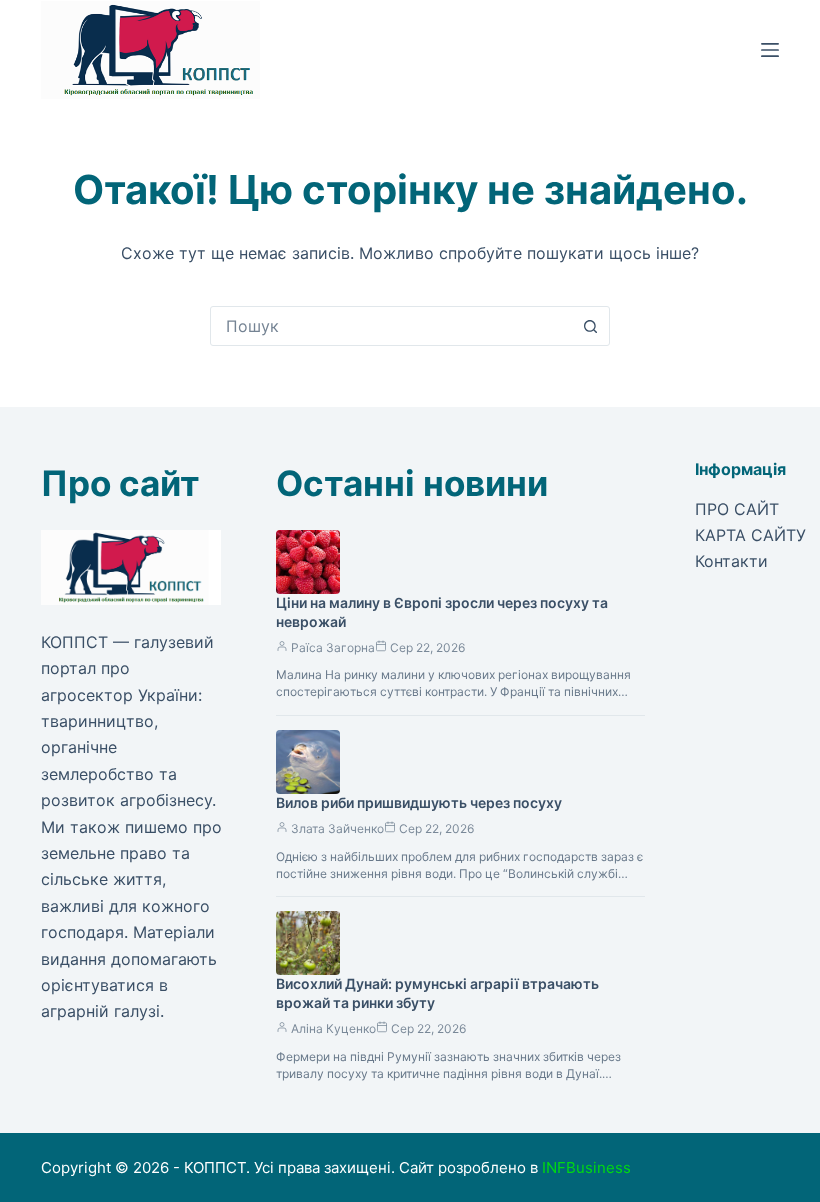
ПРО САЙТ (737, 509)
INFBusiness (586, 1167)
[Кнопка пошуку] (590, 326)
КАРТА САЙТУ (750, 535)
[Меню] (770, 50)
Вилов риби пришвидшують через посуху (419, 802)
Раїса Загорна (333, 647)
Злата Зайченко (337, 828)
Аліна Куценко (333, 1028)
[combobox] (391, 326)
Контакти (731, 561)
